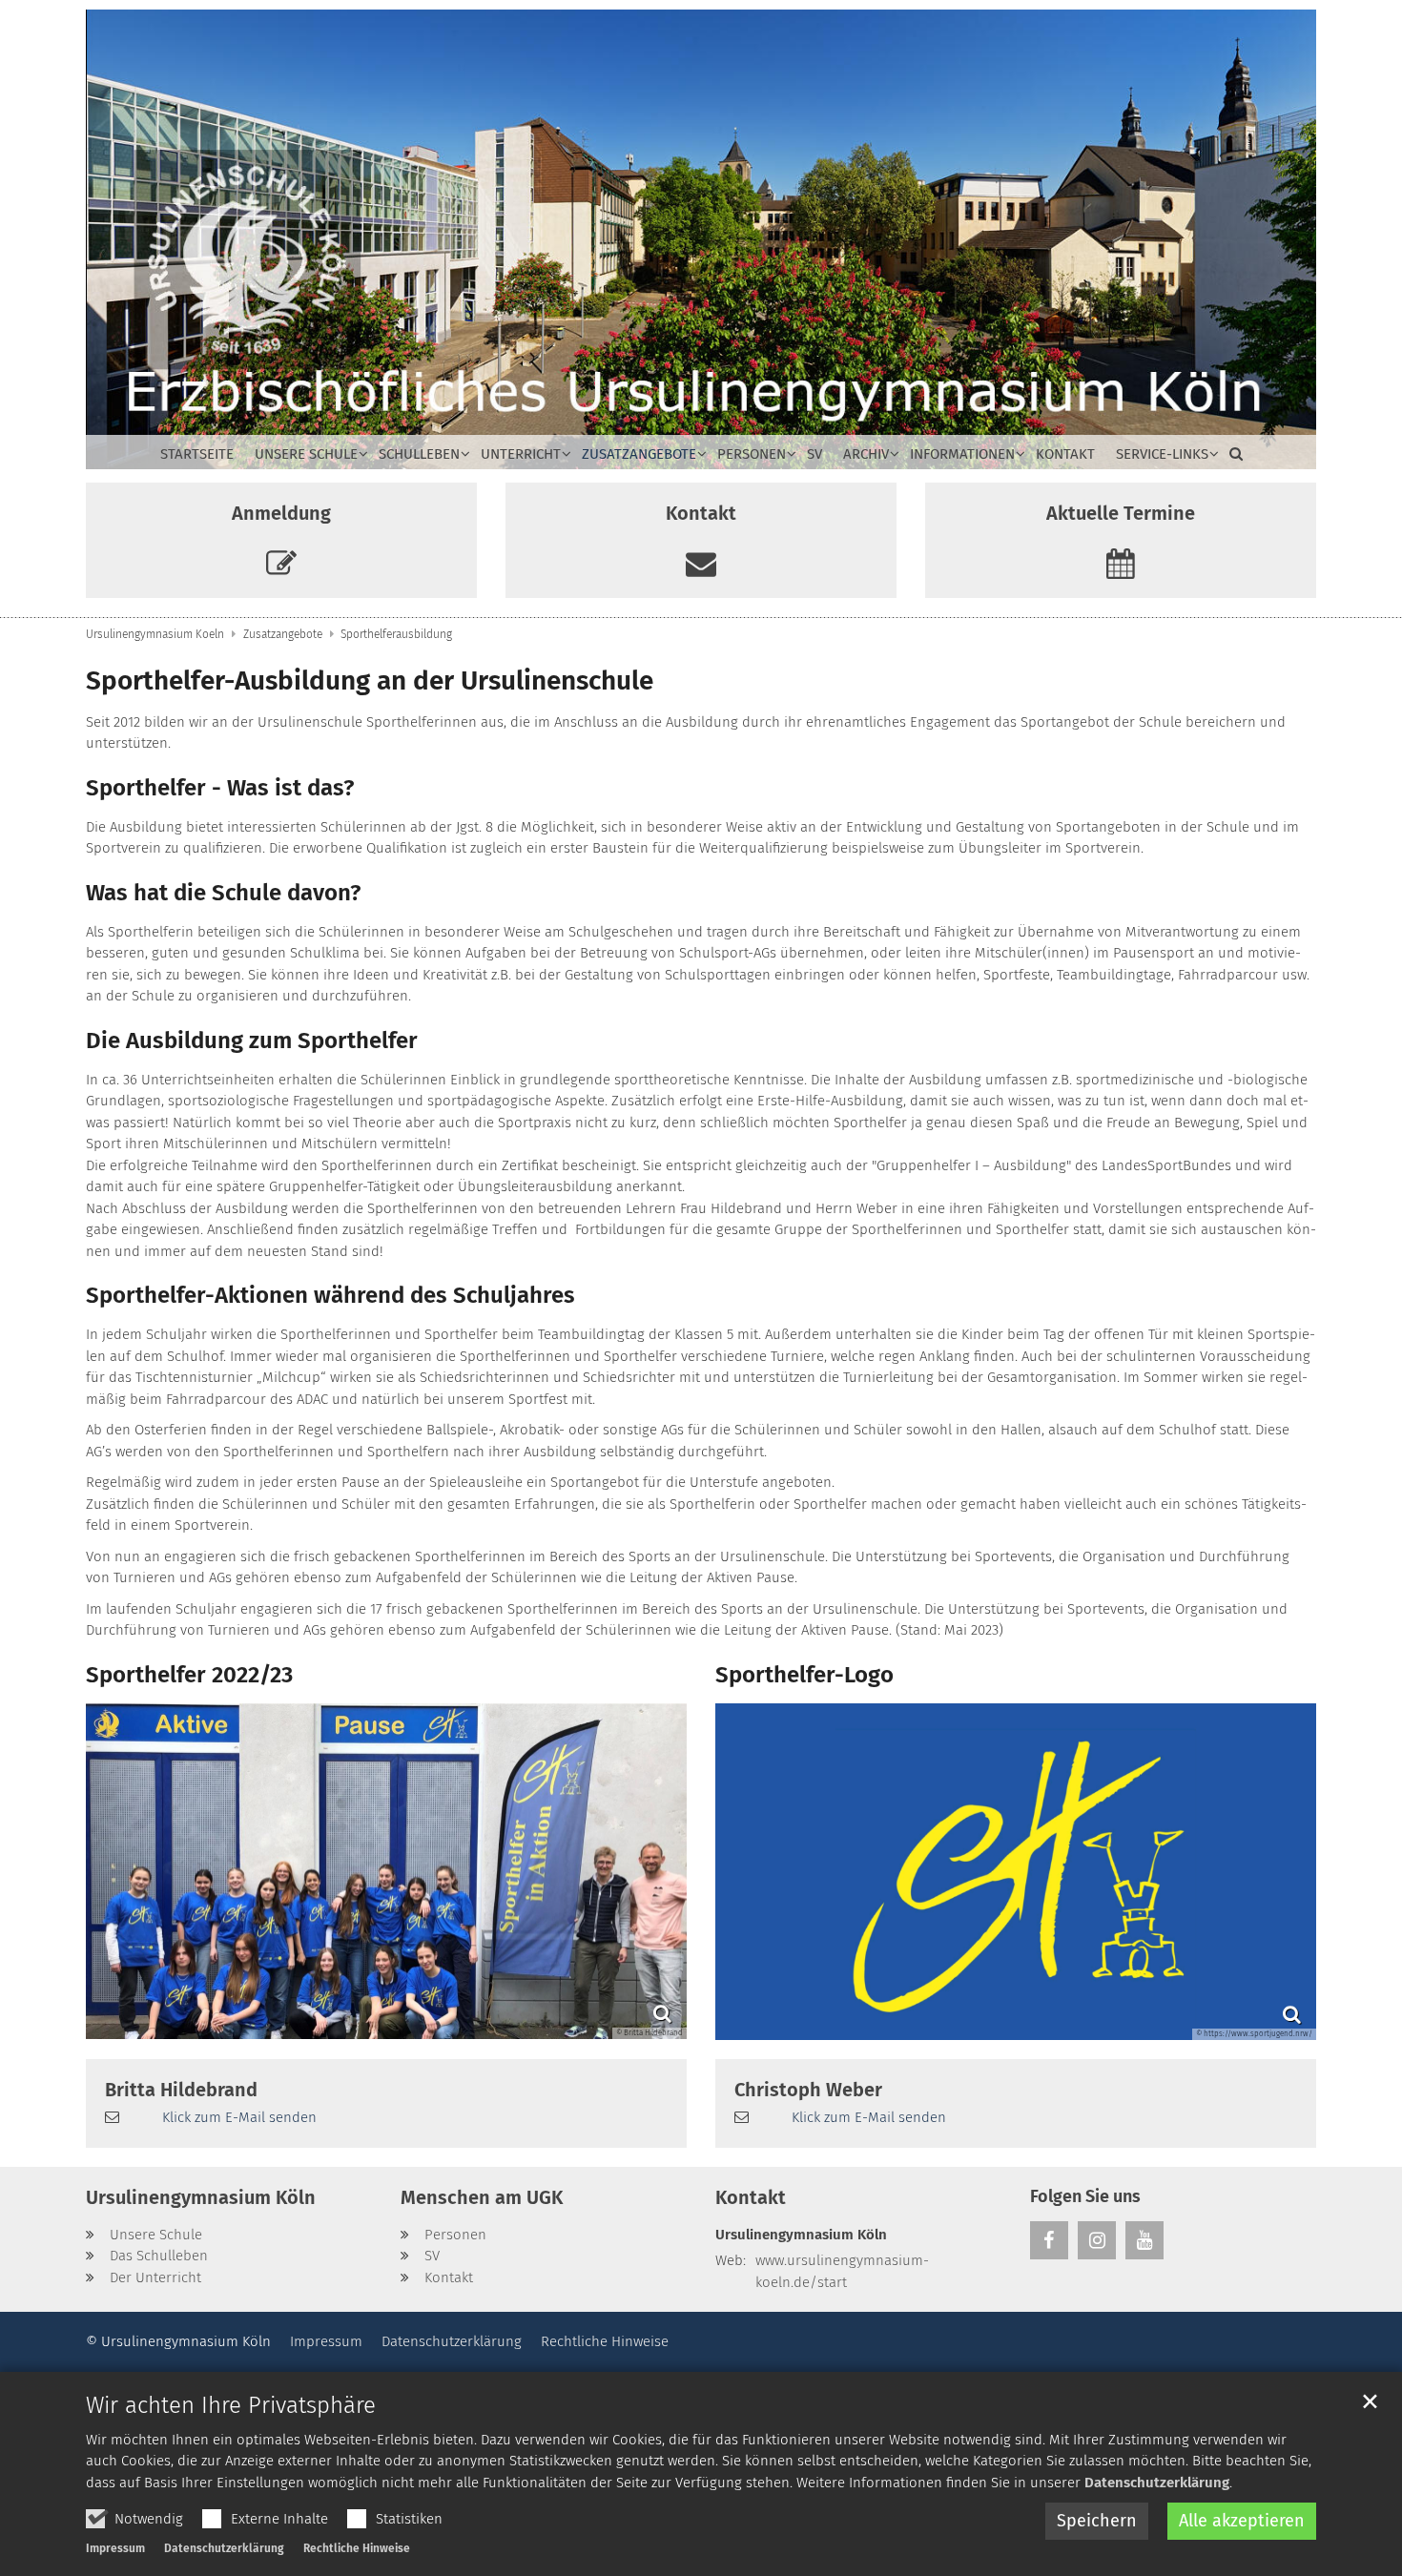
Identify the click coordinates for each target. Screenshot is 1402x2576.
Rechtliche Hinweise (357, 2548)
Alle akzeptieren (1242, 2521)
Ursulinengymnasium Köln (201, 2197)
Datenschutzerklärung (1157, 2483)
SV (814, 454)
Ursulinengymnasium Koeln (155, 634)
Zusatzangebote (283, 634)
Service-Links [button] (1162, 454)
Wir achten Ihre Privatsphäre (231, 2405)
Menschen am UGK (482, 2197)
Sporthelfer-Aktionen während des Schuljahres (330, 1295)
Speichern (1097, 2521)
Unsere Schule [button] (306, 454)
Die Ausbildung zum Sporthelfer (252, 1041)
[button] (1231, 458)
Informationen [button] (962, 454)
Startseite (197, 454)
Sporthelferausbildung (396, 634)
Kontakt (1065, 454)
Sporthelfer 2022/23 (189, 1675)
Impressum (115, 2548)
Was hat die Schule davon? (223, 893)
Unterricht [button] (521, 454)
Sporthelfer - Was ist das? (220, 788)
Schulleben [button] (419, 454)
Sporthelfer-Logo (804, 1675)
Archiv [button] (866, 454)
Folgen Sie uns (1085, 2196)
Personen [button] (752, 454)
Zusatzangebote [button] (639, 454)
